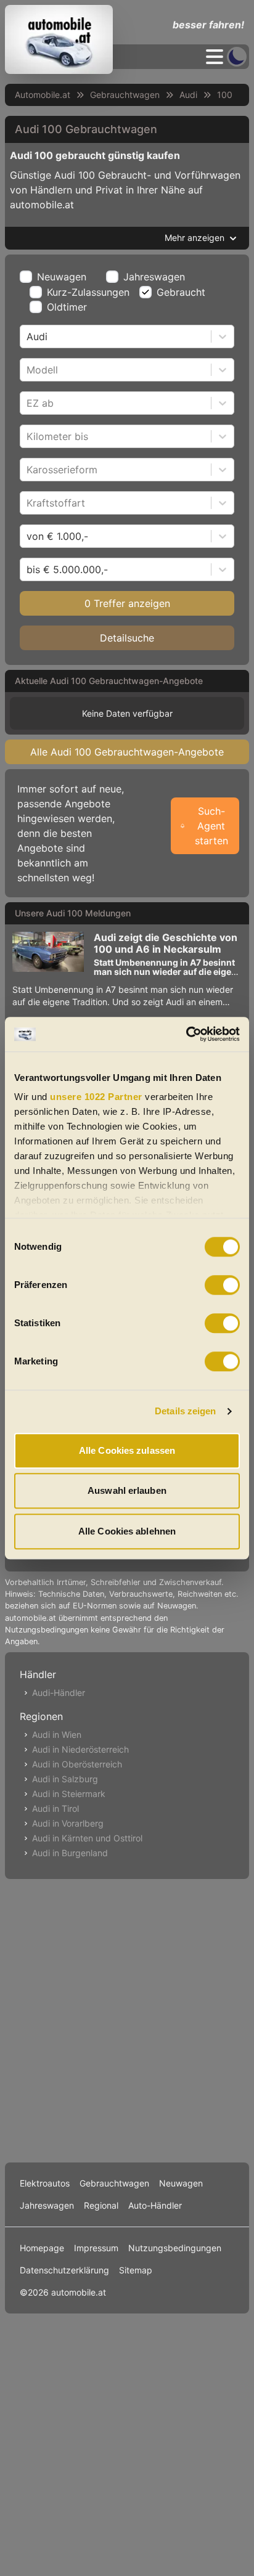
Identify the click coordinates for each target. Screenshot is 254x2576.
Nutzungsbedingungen (175, 2248)
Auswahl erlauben (127, 1490)
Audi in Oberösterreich (77, 1764)
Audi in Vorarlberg (68, 1823)
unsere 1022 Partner (96, 1097)
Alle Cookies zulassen (127, 1450)
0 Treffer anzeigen (127, 603)
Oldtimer (67, 307)
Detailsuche (127, 638)
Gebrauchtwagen (125, 95)
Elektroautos (45, 2183)
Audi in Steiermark (69, 1794)
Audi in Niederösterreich (80, 1749)
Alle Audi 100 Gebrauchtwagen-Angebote (127, 752)
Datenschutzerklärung (64, 2270)
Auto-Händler (155, 2205)
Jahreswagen (154, 277)
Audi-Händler (59, 1693)
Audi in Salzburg (65, 1779)
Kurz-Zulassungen (88, 292)
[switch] (222, 1285)
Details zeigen (185, 1411)
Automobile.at (43, 95)
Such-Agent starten (211, 826)
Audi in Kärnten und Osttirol (87, 1838)
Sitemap (136, 2270)
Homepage (42, 2248)
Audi (188, 95)
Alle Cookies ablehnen (127, 1531)
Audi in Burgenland (70, 1853)
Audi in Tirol (55, 1808)
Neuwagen (62, 277)
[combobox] (28, 336)
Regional (101, 2205)
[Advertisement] (127, 2018)
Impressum (96, 2248)
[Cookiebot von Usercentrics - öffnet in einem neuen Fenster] (186, 1034)
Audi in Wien (57, 1734)
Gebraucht (181, 292)
